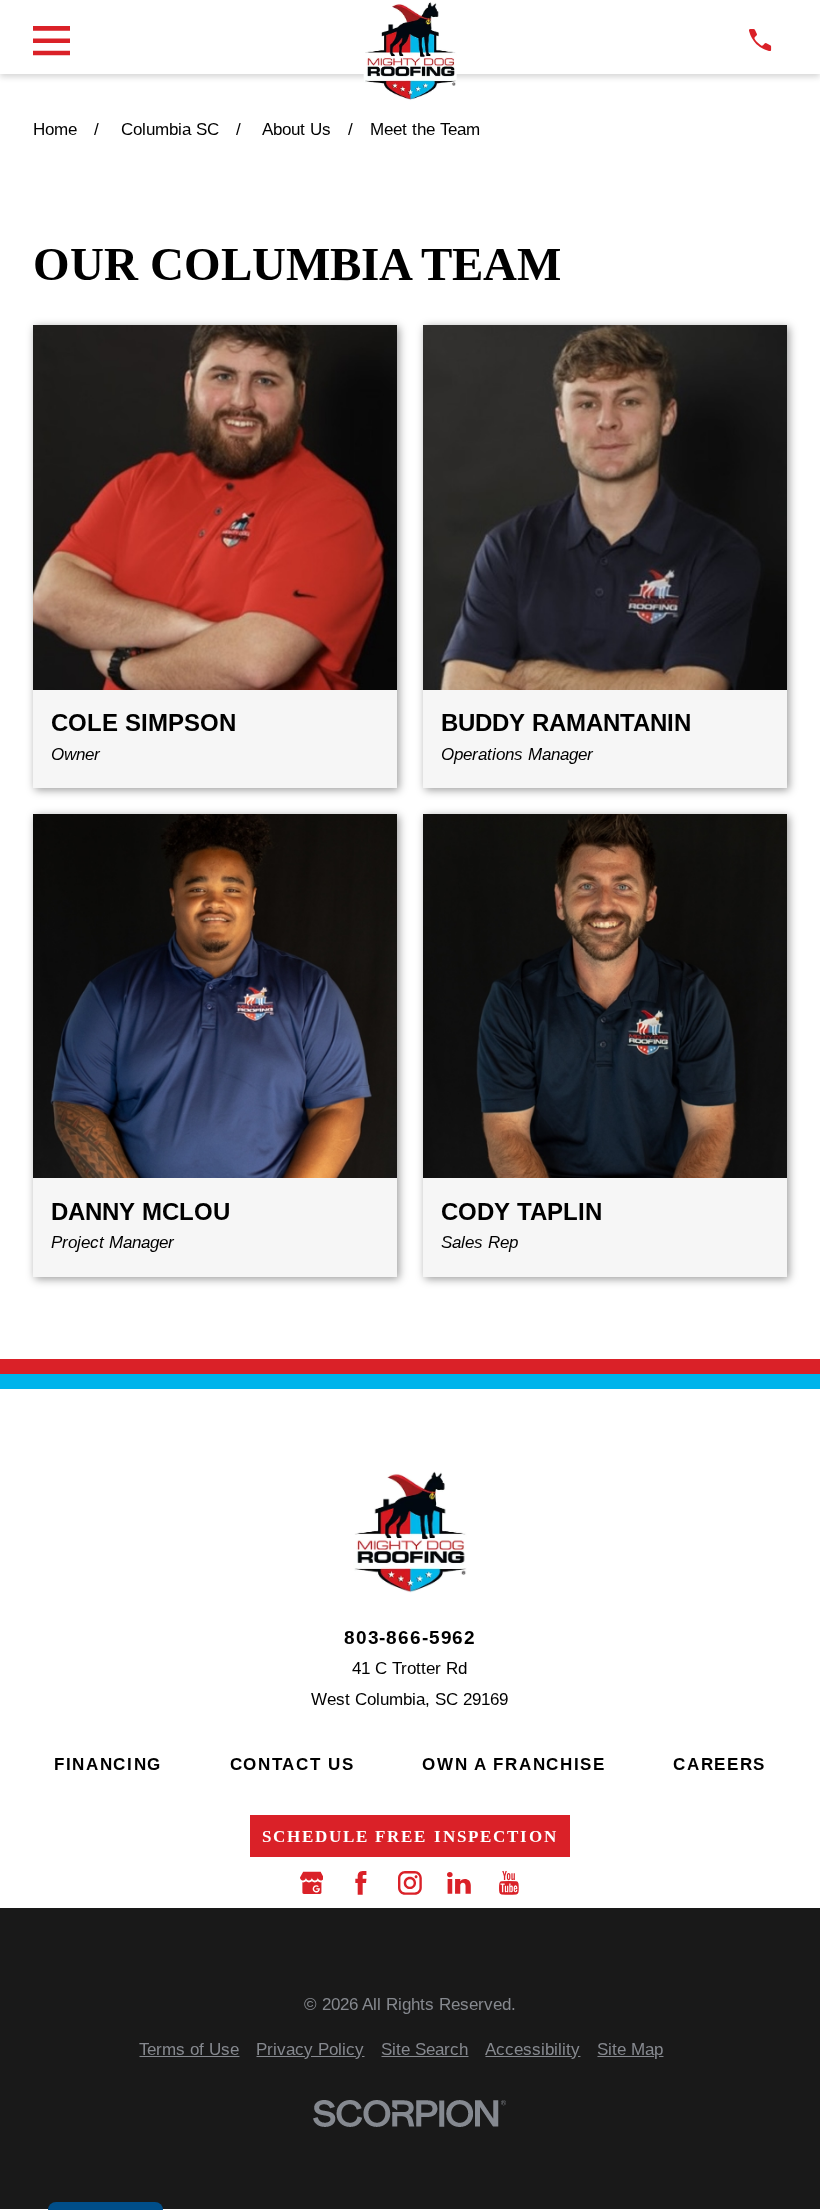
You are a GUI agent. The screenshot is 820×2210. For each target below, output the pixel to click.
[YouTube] (509, 1883)
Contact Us (292, 1764)
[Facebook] (361, 1883)
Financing (108, 1764)
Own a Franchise (514, 1764)
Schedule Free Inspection (410, 1836)
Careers (719, 1764)
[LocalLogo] (410, 51)
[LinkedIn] (459, 1883)
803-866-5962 (410, 1637)
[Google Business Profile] (312, 1883)
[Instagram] (410, 1883)
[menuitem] (189, 2050)
